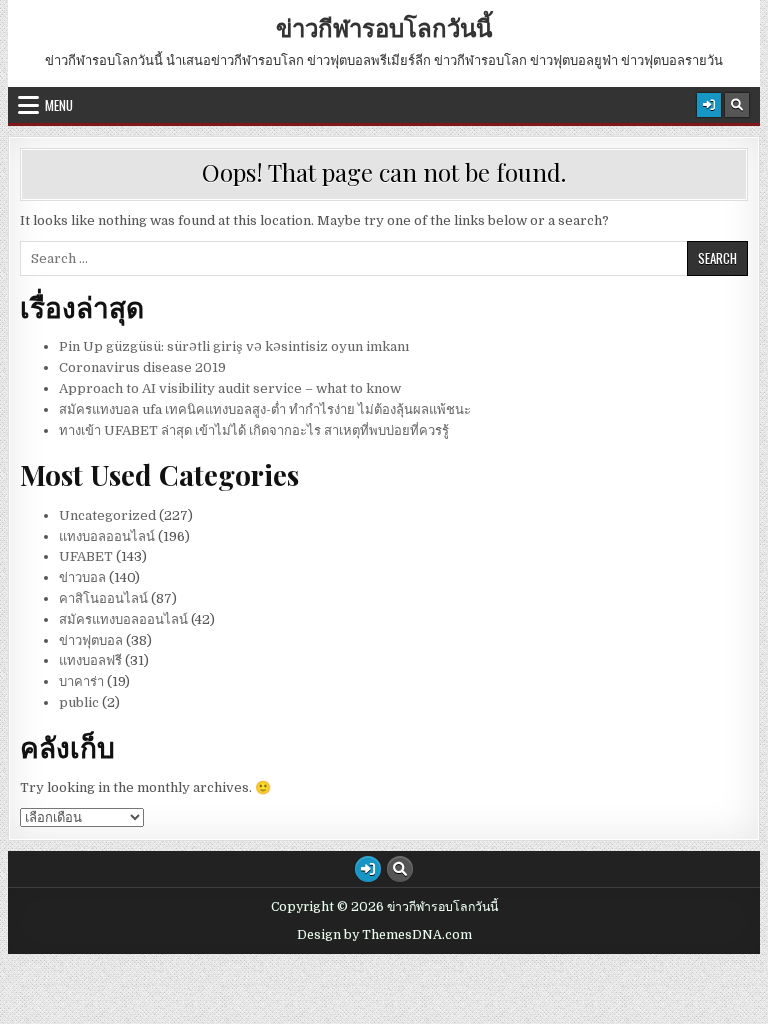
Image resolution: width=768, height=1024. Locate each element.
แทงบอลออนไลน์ (107, 536)
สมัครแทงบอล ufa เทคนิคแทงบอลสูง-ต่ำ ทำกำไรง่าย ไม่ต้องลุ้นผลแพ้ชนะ (265, 409)
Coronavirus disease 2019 (142, 367)
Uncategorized (107, 515)
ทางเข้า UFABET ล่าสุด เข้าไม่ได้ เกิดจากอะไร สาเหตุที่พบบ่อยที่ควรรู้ (254, 430)
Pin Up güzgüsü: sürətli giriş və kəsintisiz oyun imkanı (234, 346)
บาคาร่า (81, 681)
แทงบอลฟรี (90, 660)
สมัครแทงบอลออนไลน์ (123, 619)
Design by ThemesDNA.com (384, 935)
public (79, 702)
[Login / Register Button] (709, 105)
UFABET (86, 556)
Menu (59, 105)
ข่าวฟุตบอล (91, 640)
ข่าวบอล (82, 577)
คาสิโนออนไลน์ (103, 598)
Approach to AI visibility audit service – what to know (230, 388)
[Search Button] (737, 105)
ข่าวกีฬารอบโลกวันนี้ (384, 27)
